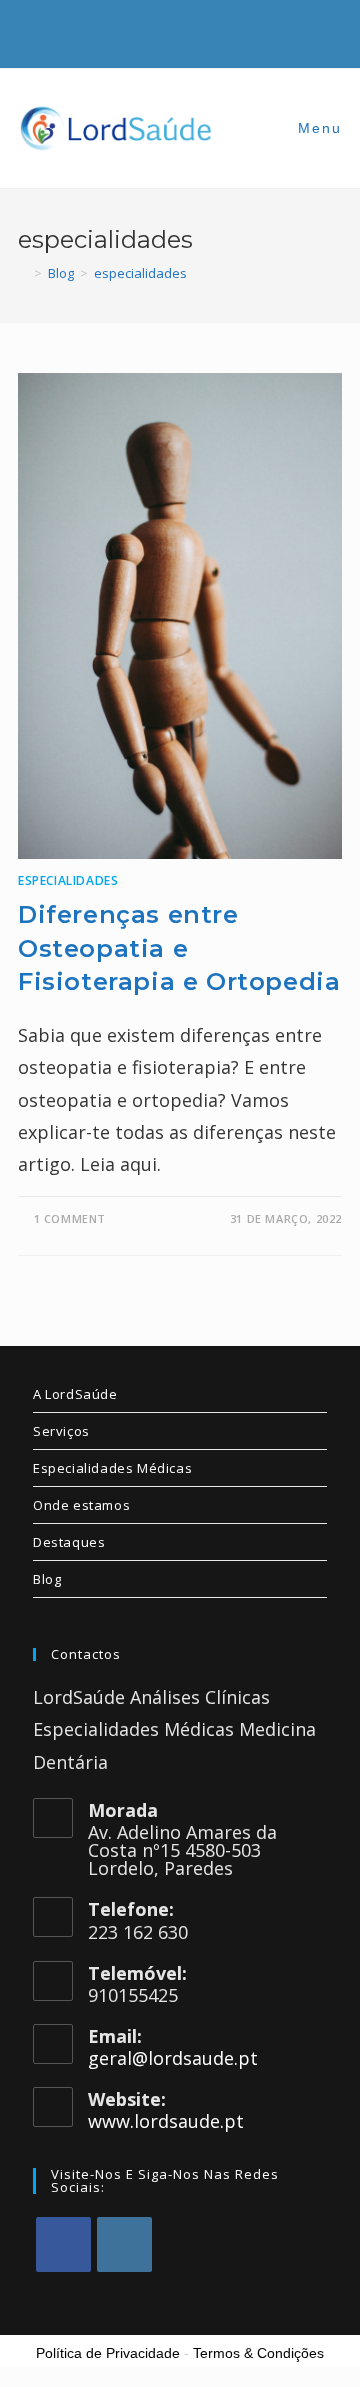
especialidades (140, 273)
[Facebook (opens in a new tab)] (169, 31)
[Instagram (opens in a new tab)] (199, 31)
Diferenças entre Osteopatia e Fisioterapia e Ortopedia (179, 948)
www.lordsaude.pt (166, 2121)
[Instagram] (124, 2244)
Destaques (69, 1542)
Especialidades (68, 880)
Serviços (61, 1431)
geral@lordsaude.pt (173, 2058)
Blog (47, 1579)
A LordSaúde (75, 1394)
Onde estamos (81, 1505)
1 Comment (70, 1218)
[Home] (23, 273)
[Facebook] (63, 2244)
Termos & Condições (258, 2353)
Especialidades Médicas (112, 1468)
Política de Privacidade (108, 2353)
